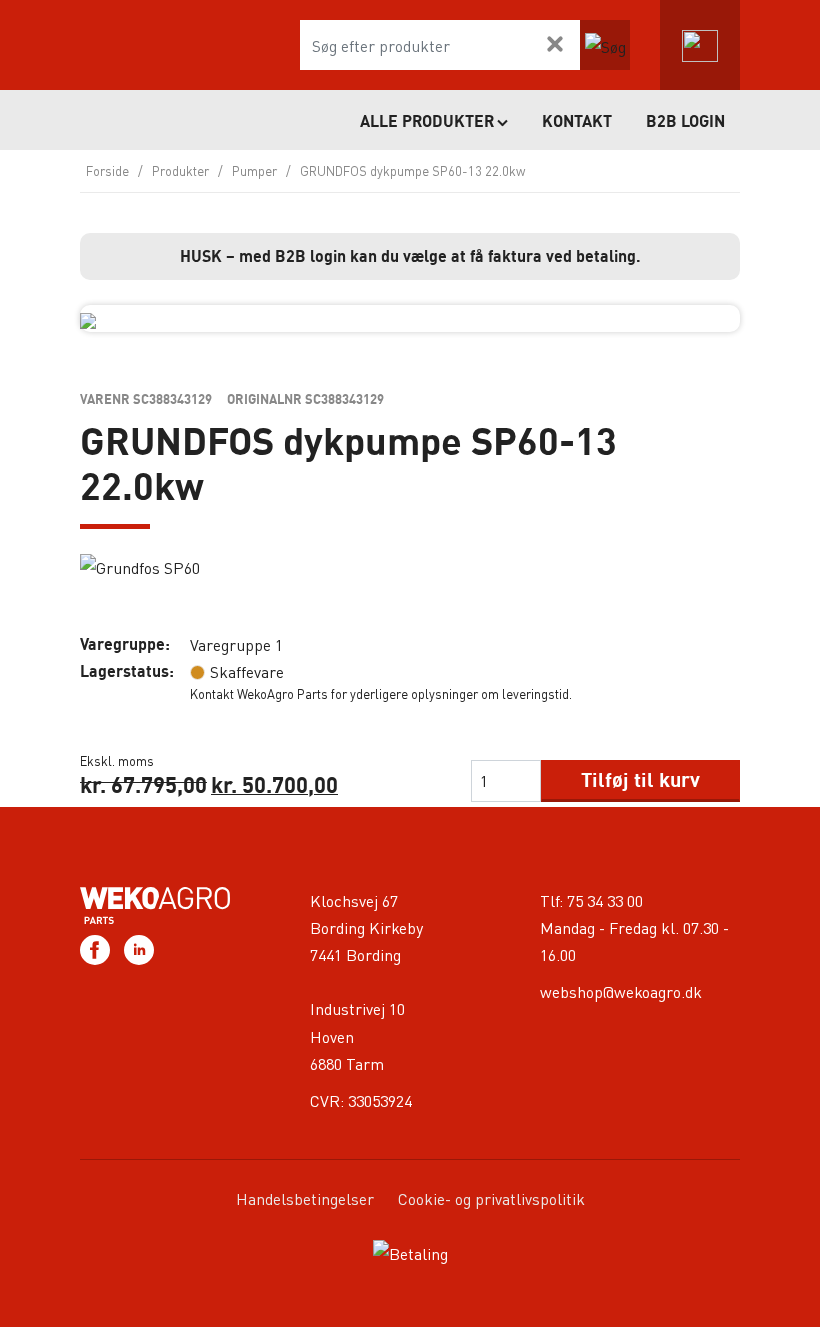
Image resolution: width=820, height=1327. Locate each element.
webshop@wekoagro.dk (621, 991)
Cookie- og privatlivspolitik (491, 1198)
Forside (107, 170)
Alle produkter (427, 121)
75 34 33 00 (605, 900)
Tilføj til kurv (640, 779)
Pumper (254, 170)
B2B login (685, 121)
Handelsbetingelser (305, 1198)
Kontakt (577, 121)
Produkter (180, 170)
